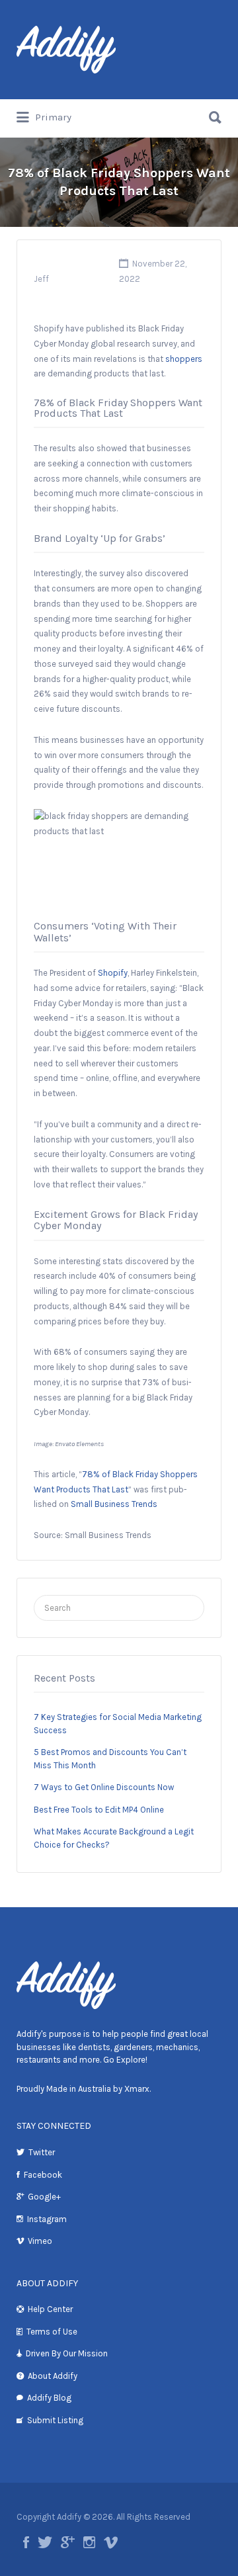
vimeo (111, 2542)
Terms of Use (52, 2332)
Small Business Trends (114, 1504)
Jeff (41, 279)
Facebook (43, 2175)
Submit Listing (55, 2420)
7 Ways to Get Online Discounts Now (104, 1787)
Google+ (44, 2197)
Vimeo (40, 2241)
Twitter (42, 2152)
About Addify (53, 2376)
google (68, 2542)
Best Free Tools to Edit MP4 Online (99, 1810)
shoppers (184, 359)
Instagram (47, 2219)
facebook (26, 2542)
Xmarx (137, 2089)
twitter (45, 2542)
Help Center (50, 2309)
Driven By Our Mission (67, 2353)
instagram (89, 2542)
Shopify (113, 973)
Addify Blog (49, 2398)
